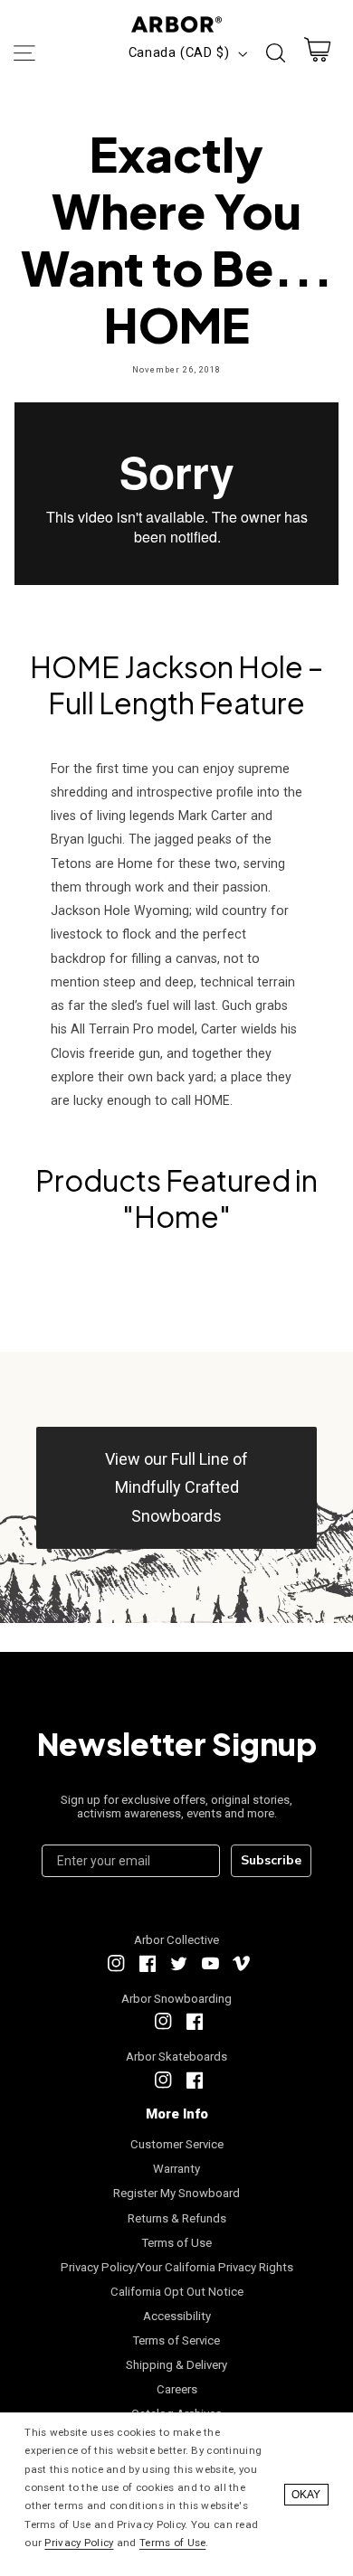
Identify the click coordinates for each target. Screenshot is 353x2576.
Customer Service (177, 2144)
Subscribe (271, 1860)
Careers (177, 2389)
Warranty (176, 2169)
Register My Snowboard (176, 2193)
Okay (306, 2495)
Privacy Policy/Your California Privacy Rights (177, 2267)
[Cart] (318, 54)
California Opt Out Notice (177, 2292)
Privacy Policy (79, 2543)
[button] (24, 53)
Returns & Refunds (177, 2218)
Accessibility (177, 2316)
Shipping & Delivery (176, 2365)
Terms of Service (176, 2340)
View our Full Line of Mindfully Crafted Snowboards (176, 1487)
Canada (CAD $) (179, 52)
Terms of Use (177, 2243)
